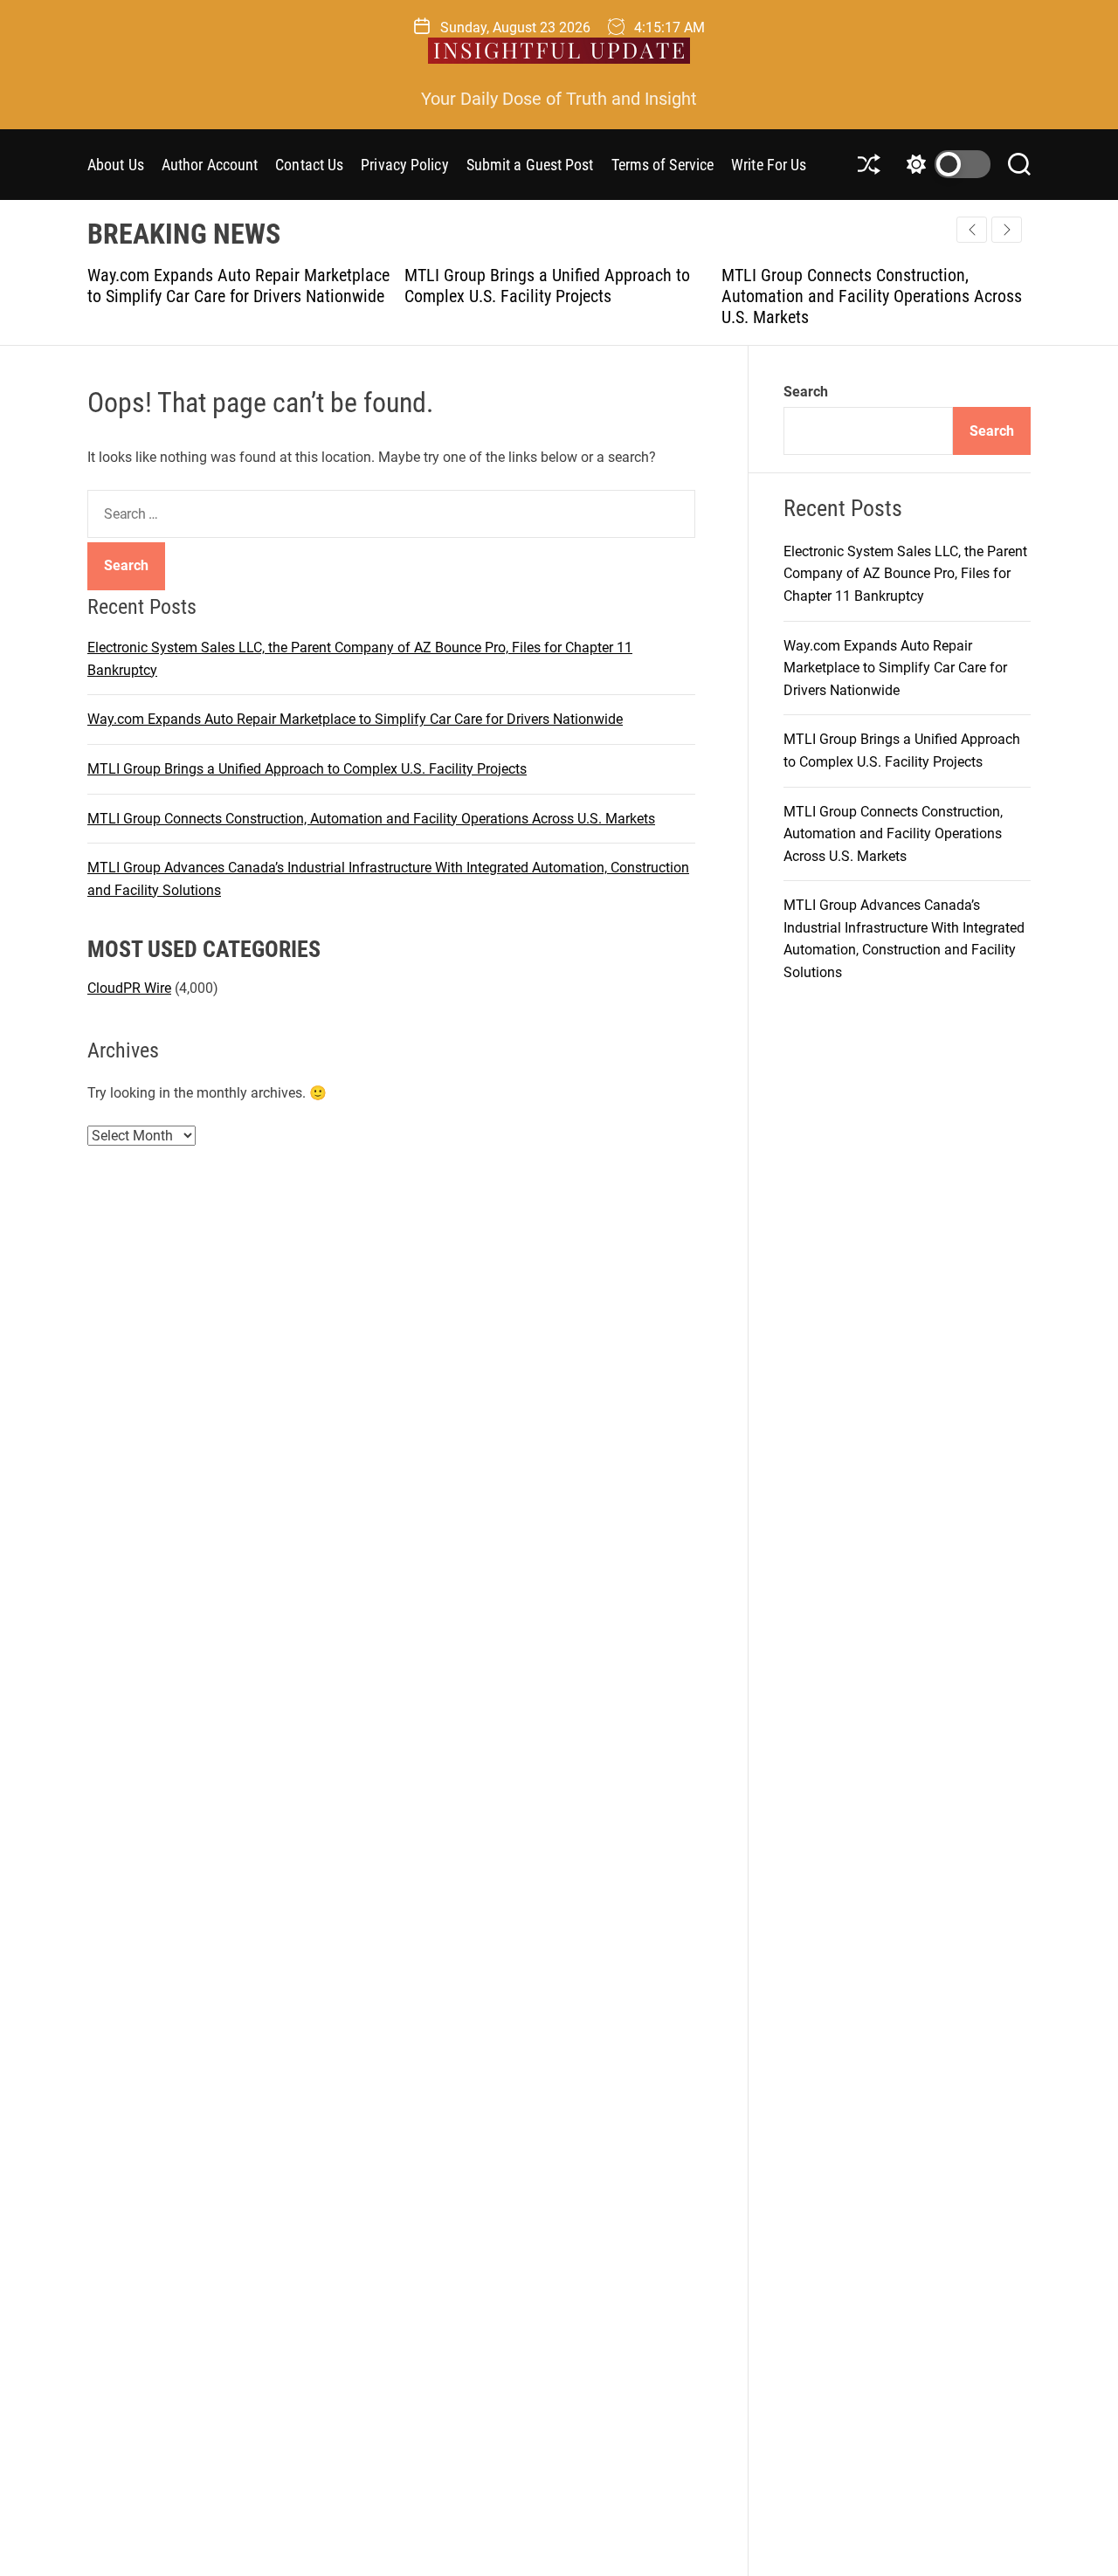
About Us (116, 165)
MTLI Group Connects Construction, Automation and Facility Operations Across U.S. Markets (872, 296)
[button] (1007, 230)
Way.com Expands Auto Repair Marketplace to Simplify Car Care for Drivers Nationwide (238, 286)
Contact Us (309, 165)
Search (806, 392)
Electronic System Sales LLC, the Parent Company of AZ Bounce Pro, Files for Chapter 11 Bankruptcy (905, 574)
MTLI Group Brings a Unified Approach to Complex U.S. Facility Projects (547, 286)
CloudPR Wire (129, 987)
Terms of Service (663, 165)
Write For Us (769, 165)
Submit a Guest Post (530, 165)
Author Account (210, 165)
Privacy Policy (404, 165)
